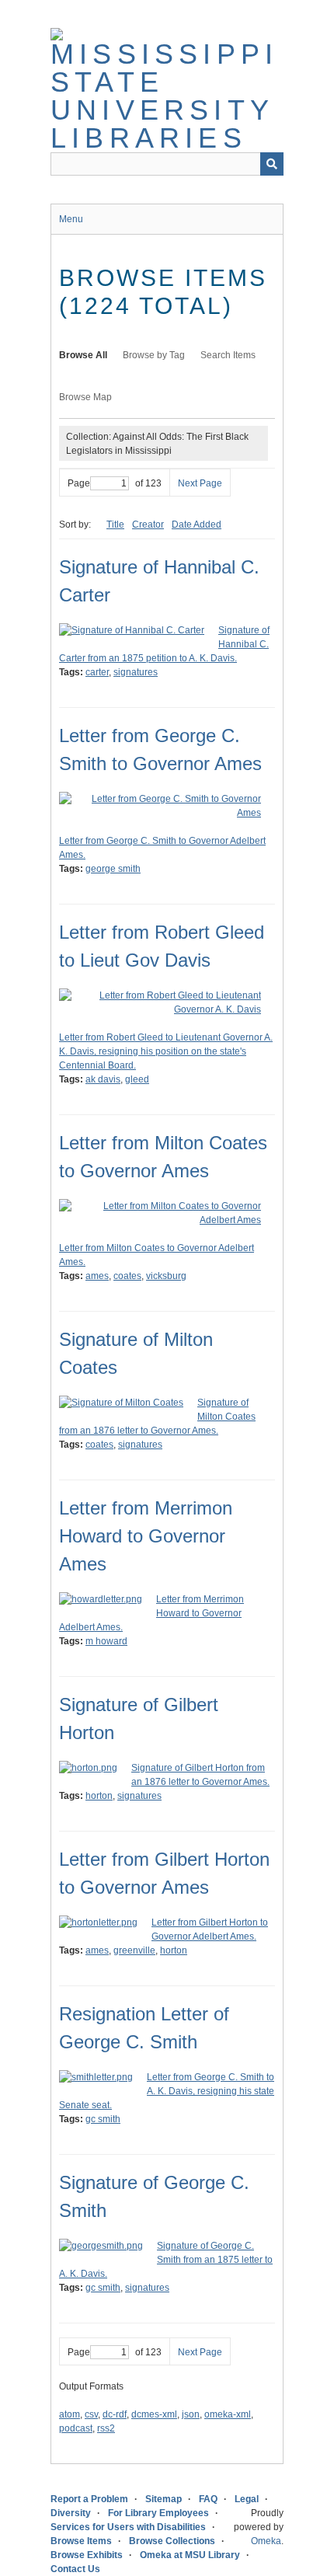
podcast (76, 2428)
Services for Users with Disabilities (128, 2527)
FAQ (208, 2499)
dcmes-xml (154, 2414)
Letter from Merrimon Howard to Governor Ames (146, 1536)
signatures (136, 672)
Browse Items (81, 2541)
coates (127, 1276)
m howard (106, 1641)
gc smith (103, 2119)
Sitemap (164, 2499)
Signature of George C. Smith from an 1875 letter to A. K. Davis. (166, 2260)
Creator (148, 525)
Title (115, 525)
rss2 (106, 2428)
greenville (134, 1950)
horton (99, 1796)
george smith (113, 869)
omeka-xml (228, 2414)
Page (79, 483)
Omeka (266, 2541)
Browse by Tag (154, 355)
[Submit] (272, 164)
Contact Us (75, 2569)
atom (70, 2414)
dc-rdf (115, 2414)
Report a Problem (89, 2499)
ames (97, 1276)
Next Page (200, 483)
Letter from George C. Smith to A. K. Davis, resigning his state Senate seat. (167, 2091)
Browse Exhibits (87, 2555)
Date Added (197, 525)
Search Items (228, 355)
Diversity (71, 2513)
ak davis (103, 1079)
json (191, 2414)
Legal (247, 2499)
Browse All (83, 355)
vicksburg (166, 1276)
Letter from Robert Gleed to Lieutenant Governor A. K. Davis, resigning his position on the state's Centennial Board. (166, 1051)
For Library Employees (158, 2513)
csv (91, 2414)
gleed (137, 1079)
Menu (71, 219)
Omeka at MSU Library (190, 2555)
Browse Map (85, 397)
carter (97, 672)
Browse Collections (172, 2541)
